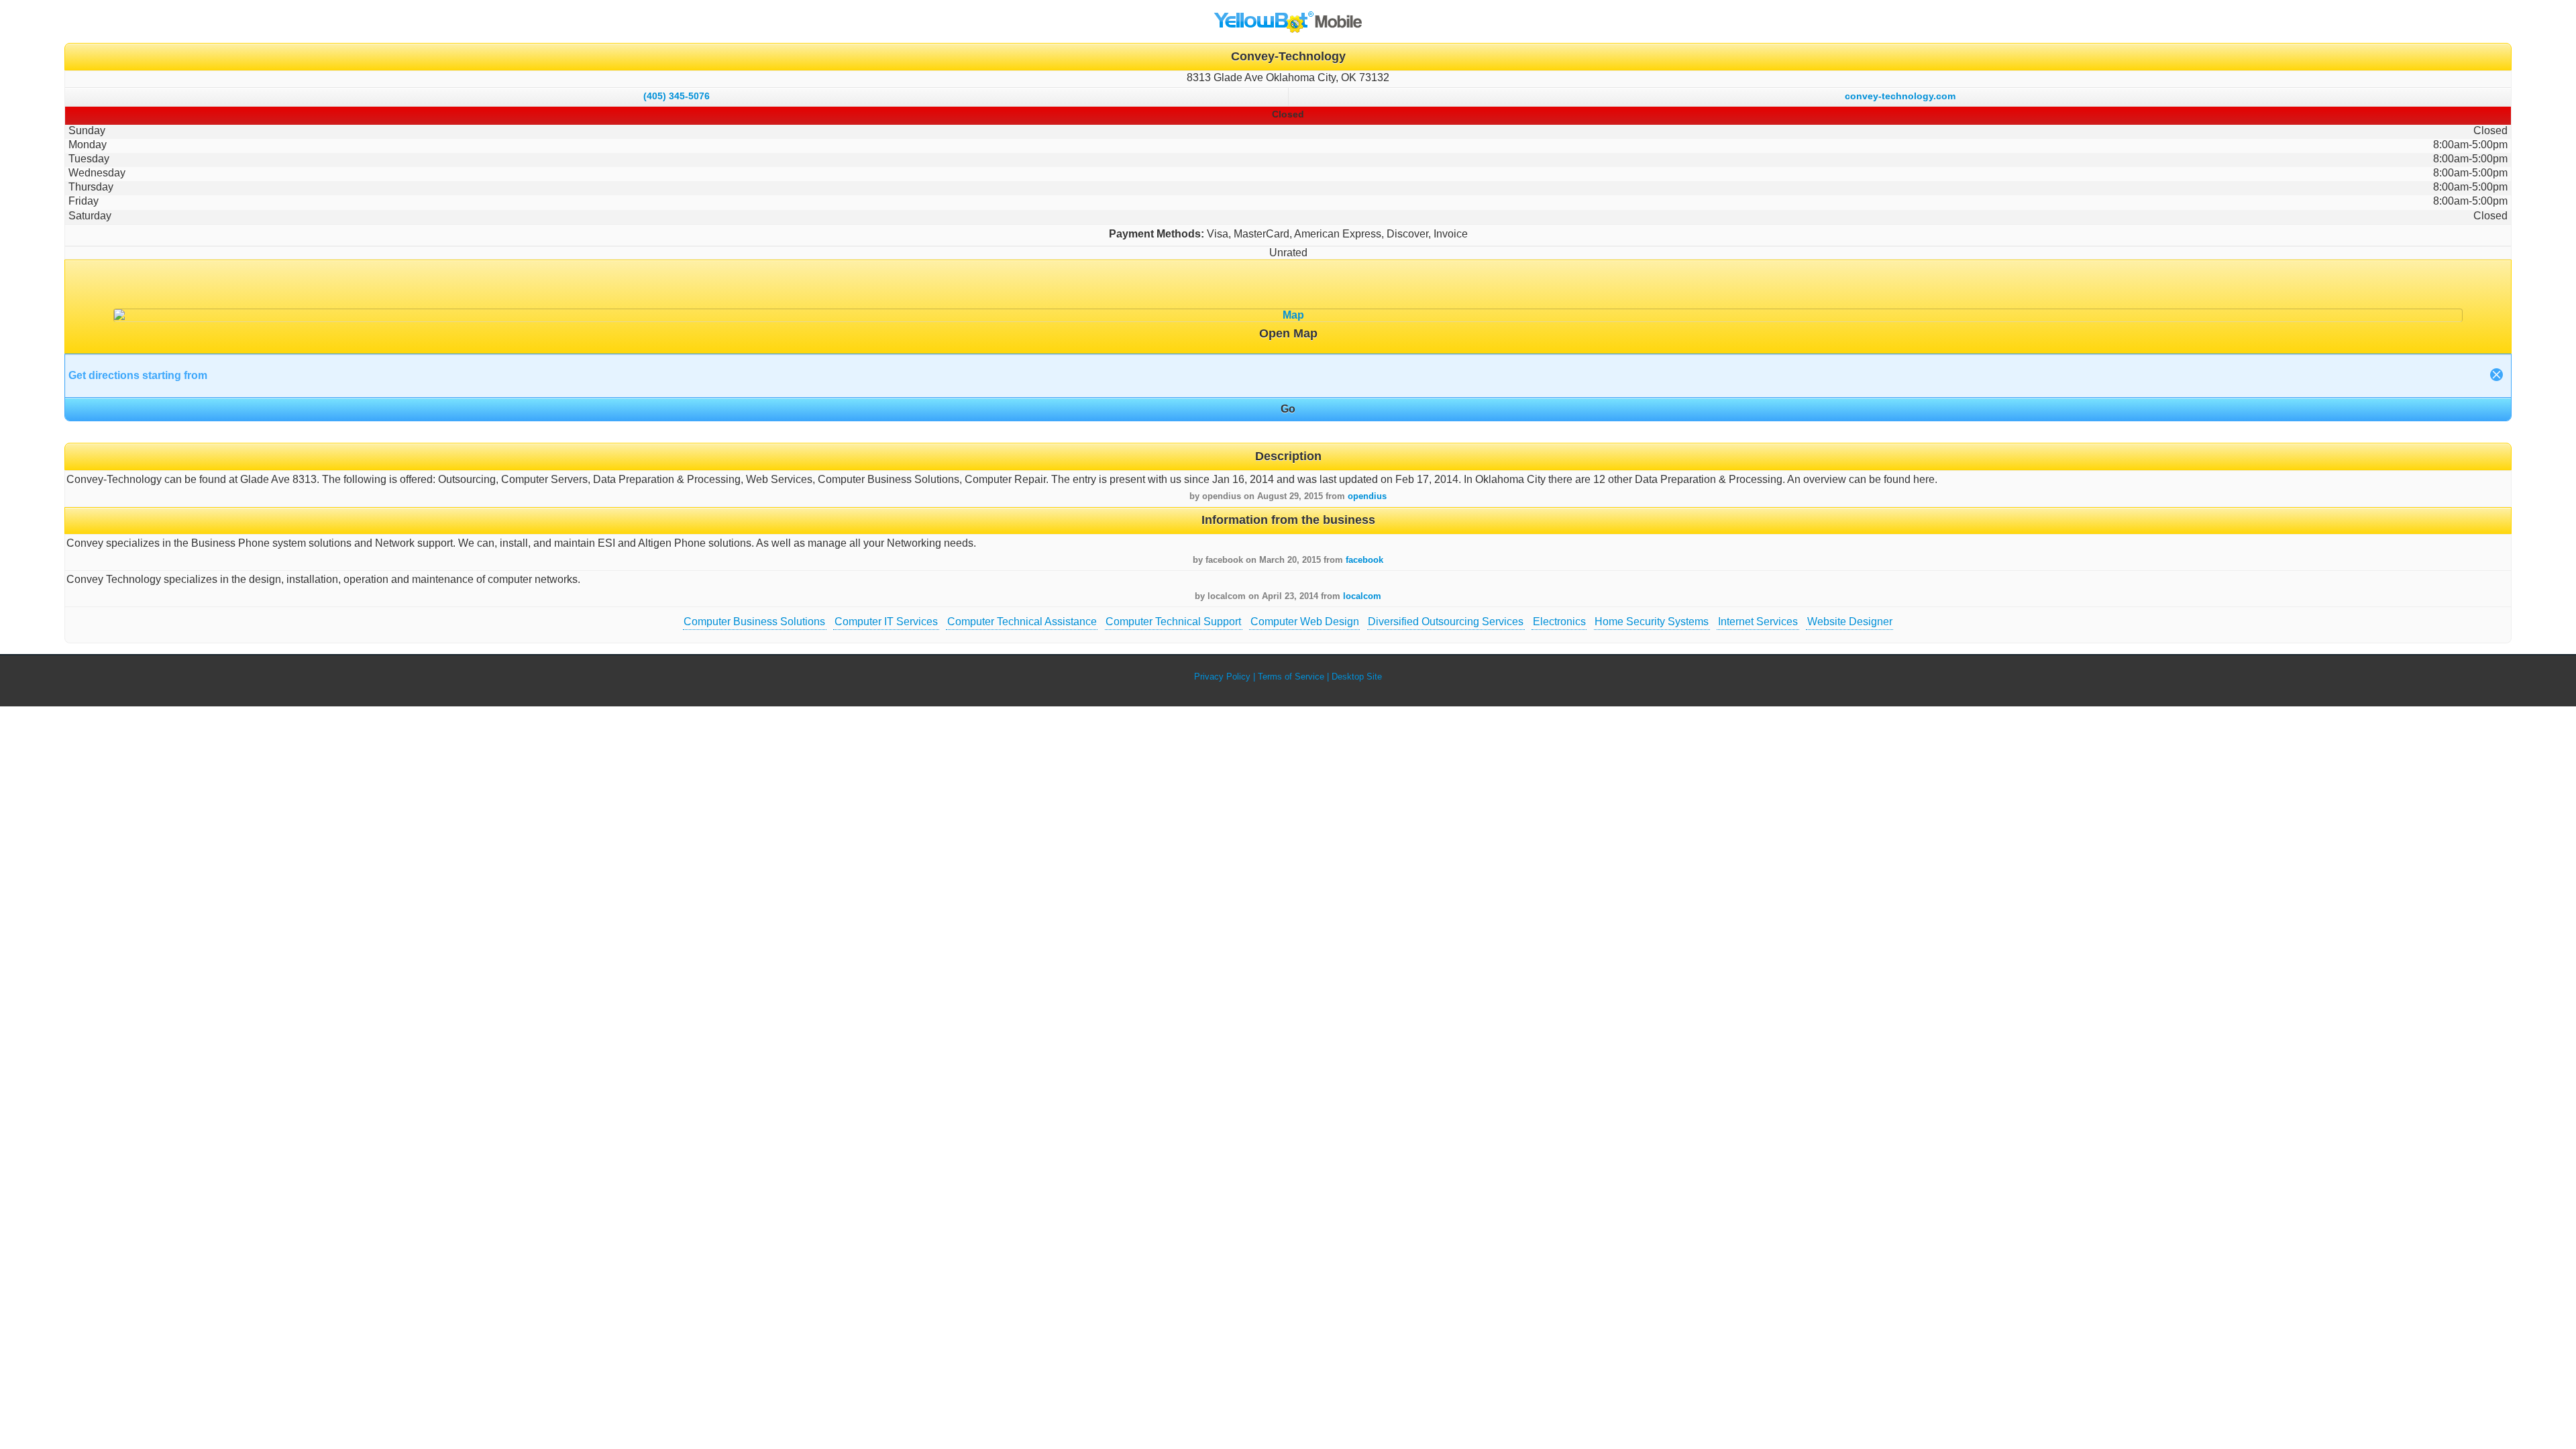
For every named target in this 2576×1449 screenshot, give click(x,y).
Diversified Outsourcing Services (1446, 622)
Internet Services (1758, 622)
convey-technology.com (1900, 96)
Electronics (1559, 622)
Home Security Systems (1652, 622)
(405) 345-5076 (677, 96)
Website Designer (1850, 622)
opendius (1367, 496)
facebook (1364, 560)
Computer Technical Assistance (1022, 622)
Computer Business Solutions (754, 622)
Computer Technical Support (1173, 622)
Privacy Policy (1222, 677)
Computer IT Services (886, 622)
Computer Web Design (1305, 622)
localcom (1362, 596)
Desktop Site (1357, 677)
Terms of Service (1291, 677)
